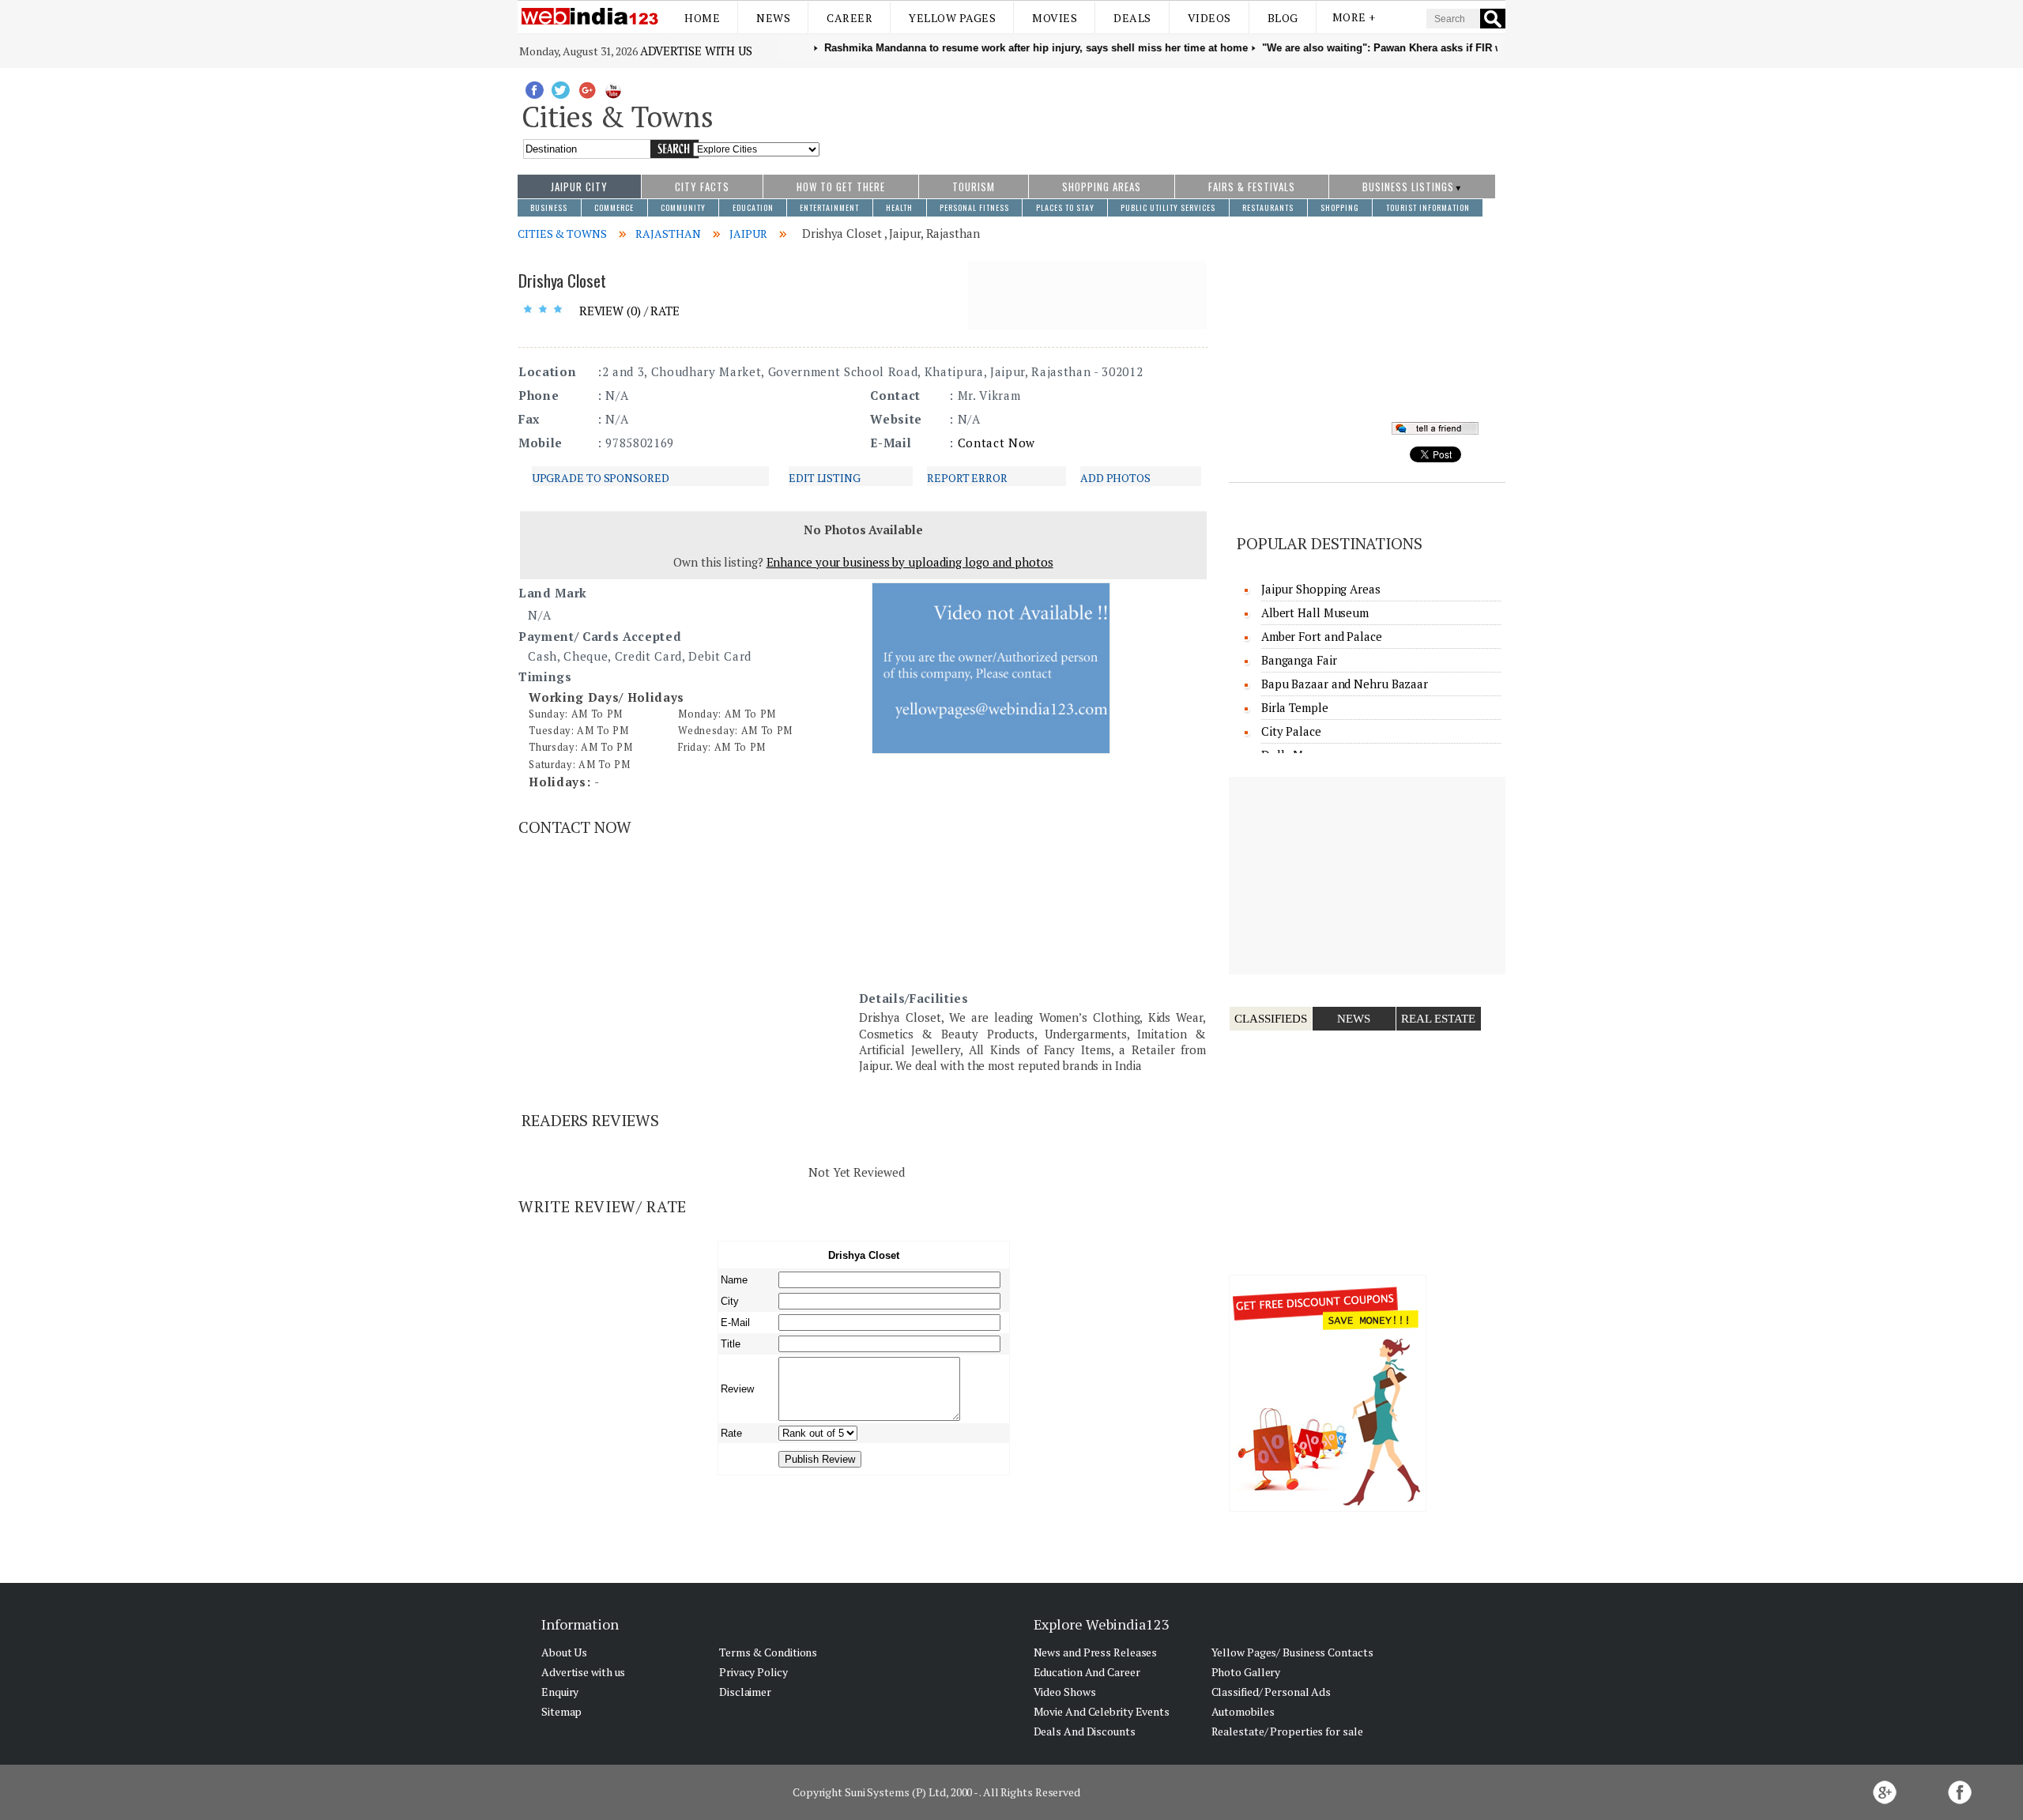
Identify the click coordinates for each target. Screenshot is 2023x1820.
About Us (564, 1652)
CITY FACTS (702, 187)
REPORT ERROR (967, 478)
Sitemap (561, 1711)
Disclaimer (745, 1692)
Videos (1209, 18)
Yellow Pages (952, 18)
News (773, 18)
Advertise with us (696, 51)
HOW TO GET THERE (841, 187)
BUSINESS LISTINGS (1408, 187)
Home (702, 18)
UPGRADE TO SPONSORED (601, 478)
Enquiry (560, 1692)
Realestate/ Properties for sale (1287, 1731)
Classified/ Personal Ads (1271, 1692)
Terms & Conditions (768, 1652)
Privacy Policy (753, 1672)
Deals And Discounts (1085, 1731)
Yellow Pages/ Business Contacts (1292, 1652)
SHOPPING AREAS (1102, 187)
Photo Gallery (1246, 1672)
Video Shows (1065, 1692)
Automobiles (1243, 1711)
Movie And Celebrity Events (1102, 1711)
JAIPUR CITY (579, 187)
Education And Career (1087, 1672)
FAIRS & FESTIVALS (1252, 187)
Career (850, 18)
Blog (1283, 18)
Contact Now (996, 443)
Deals (1132, 18)
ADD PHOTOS (1115, 478)
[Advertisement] (1163, 113)
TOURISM (974, 187)
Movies (1055, 18)
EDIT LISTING (825, 478)
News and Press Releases (1096, 1652)
